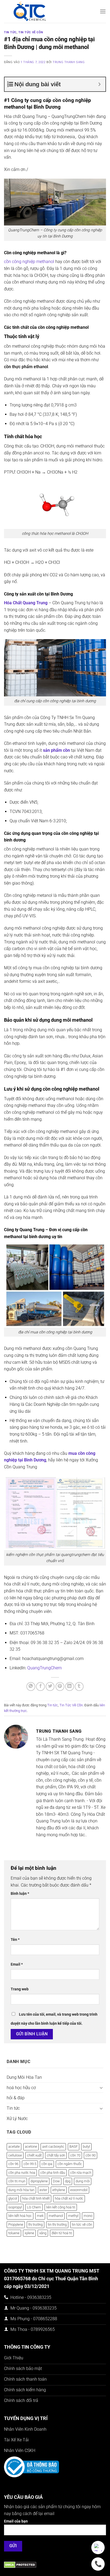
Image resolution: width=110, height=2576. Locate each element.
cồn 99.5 (30, 2164)
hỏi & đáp (16, 2098)
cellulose (15, 2155)
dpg (68, 2181)
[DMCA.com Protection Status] (20, 2564)
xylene (29, 2233)
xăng (43, 2233)
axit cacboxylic (53, 2146)
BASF (74, 2146)
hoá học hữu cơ (21, 2088)
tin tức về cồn (82, 2224)
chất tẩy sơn (56, 2155)
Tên (15, 1940)
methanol (56, 2216)
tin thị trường (57, 2224)
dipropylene (39, 2181)
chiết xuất (34, 2155)
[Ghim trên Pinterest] (60, 1686)
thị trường (36, 2224)
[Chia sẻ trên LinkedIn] (70, 1686)
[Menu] (103, 11)
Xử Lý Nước (17, 2119)
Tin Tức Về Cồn (31, 32)
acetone (31, 2146)
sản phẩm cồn (56, 750)
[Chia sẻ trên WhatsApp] (31, 1686)
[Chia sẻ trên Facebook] (40, 1686)
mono (88, 2216)
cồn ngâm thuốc (70, 2164)
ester (43, 2190)
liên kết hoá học (20, 2216)
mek (40, 2216)
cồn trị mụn (17, 2181)
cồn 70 (75, 2155)
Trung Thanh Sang (69, 62)
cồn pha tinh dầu (53, 2173)
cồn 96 (13, 2164)
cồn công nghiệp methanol (29, 262)
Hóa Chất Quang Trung (26, 603)
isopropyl (15, 2207)
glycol (13, 2198)
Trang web (20, 1989)
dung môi (83, 2181)
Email (17, 1964)
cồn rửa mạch (81, 2173)
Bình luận (20, 1894)
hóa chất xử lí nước (69, 2198)
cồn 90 (91, 2155)
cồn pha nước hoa (22, 2173)
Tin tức (10, 32)
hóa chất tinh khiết (36, 2198)
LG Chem (34, 2207)
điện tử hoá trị (62, 2233)
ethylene (59, 2190)
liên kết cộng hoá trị (61, 2207)
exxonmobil (79, 2190)
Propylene (16, 2224)
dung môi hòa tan (21, 2190)
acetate (14, 2146)
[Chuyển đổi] (101, 2088)
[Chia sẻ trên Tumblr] (79, 1686)
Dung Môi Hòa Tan (24, 2077)
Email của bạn (16, 2521)
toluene (14, 2233)
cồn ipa (47, 2164)
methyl (73, 2216)
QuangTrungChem (44, 1668)
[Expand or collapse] (99, 84)
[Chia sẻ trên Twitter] (50, 1686)
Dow (56, 2181)
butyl (86, 2146)
